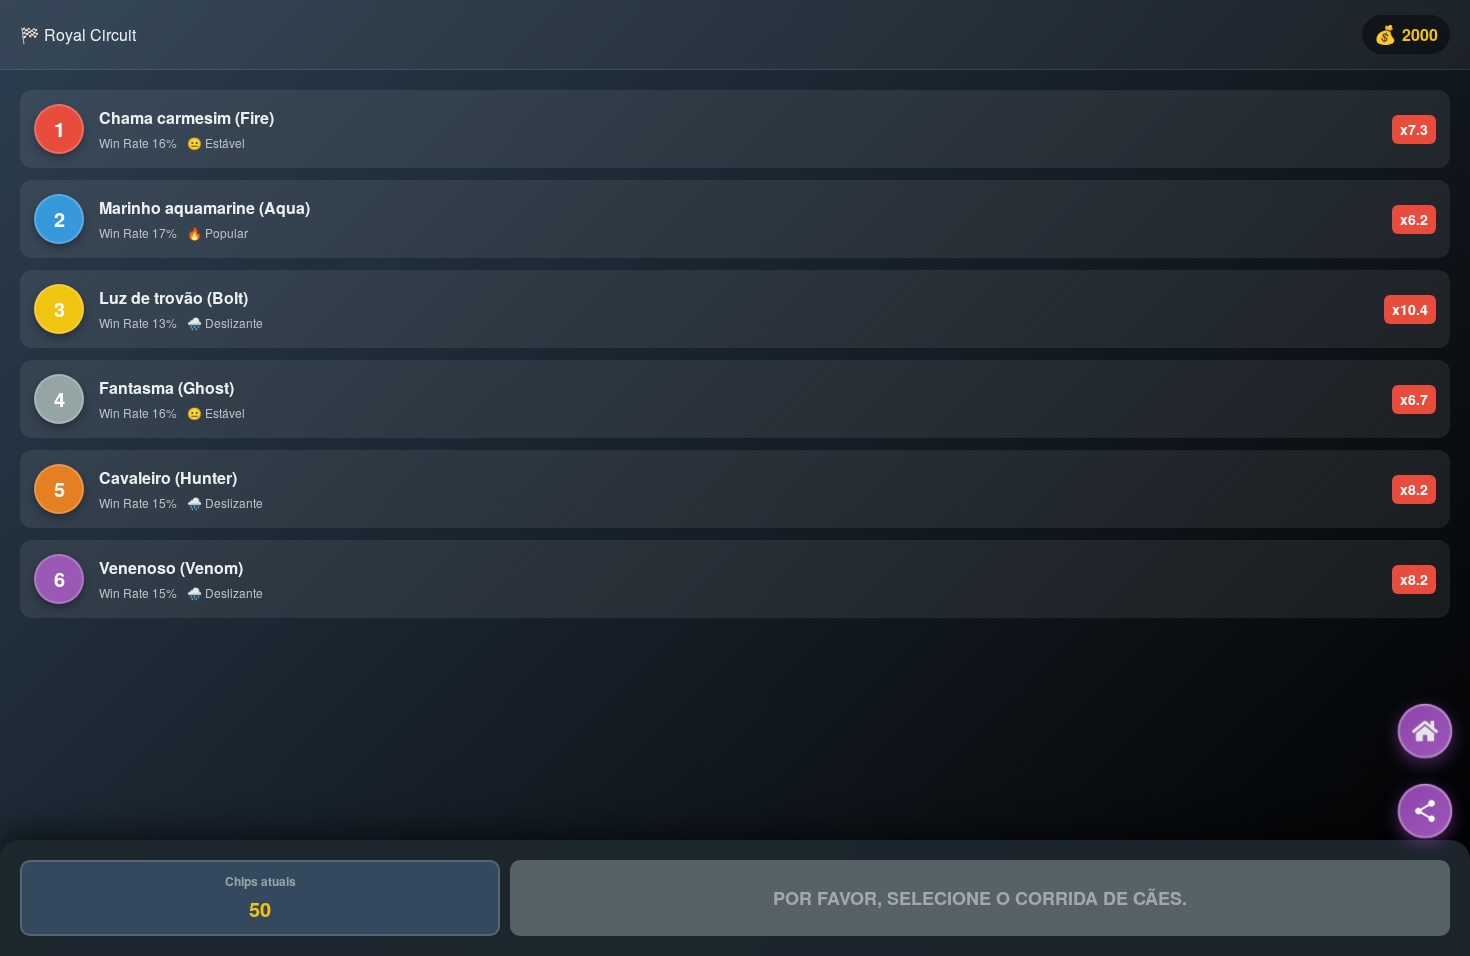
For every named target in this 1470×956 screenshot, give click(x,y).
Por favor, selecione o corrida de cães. (980, 898)
